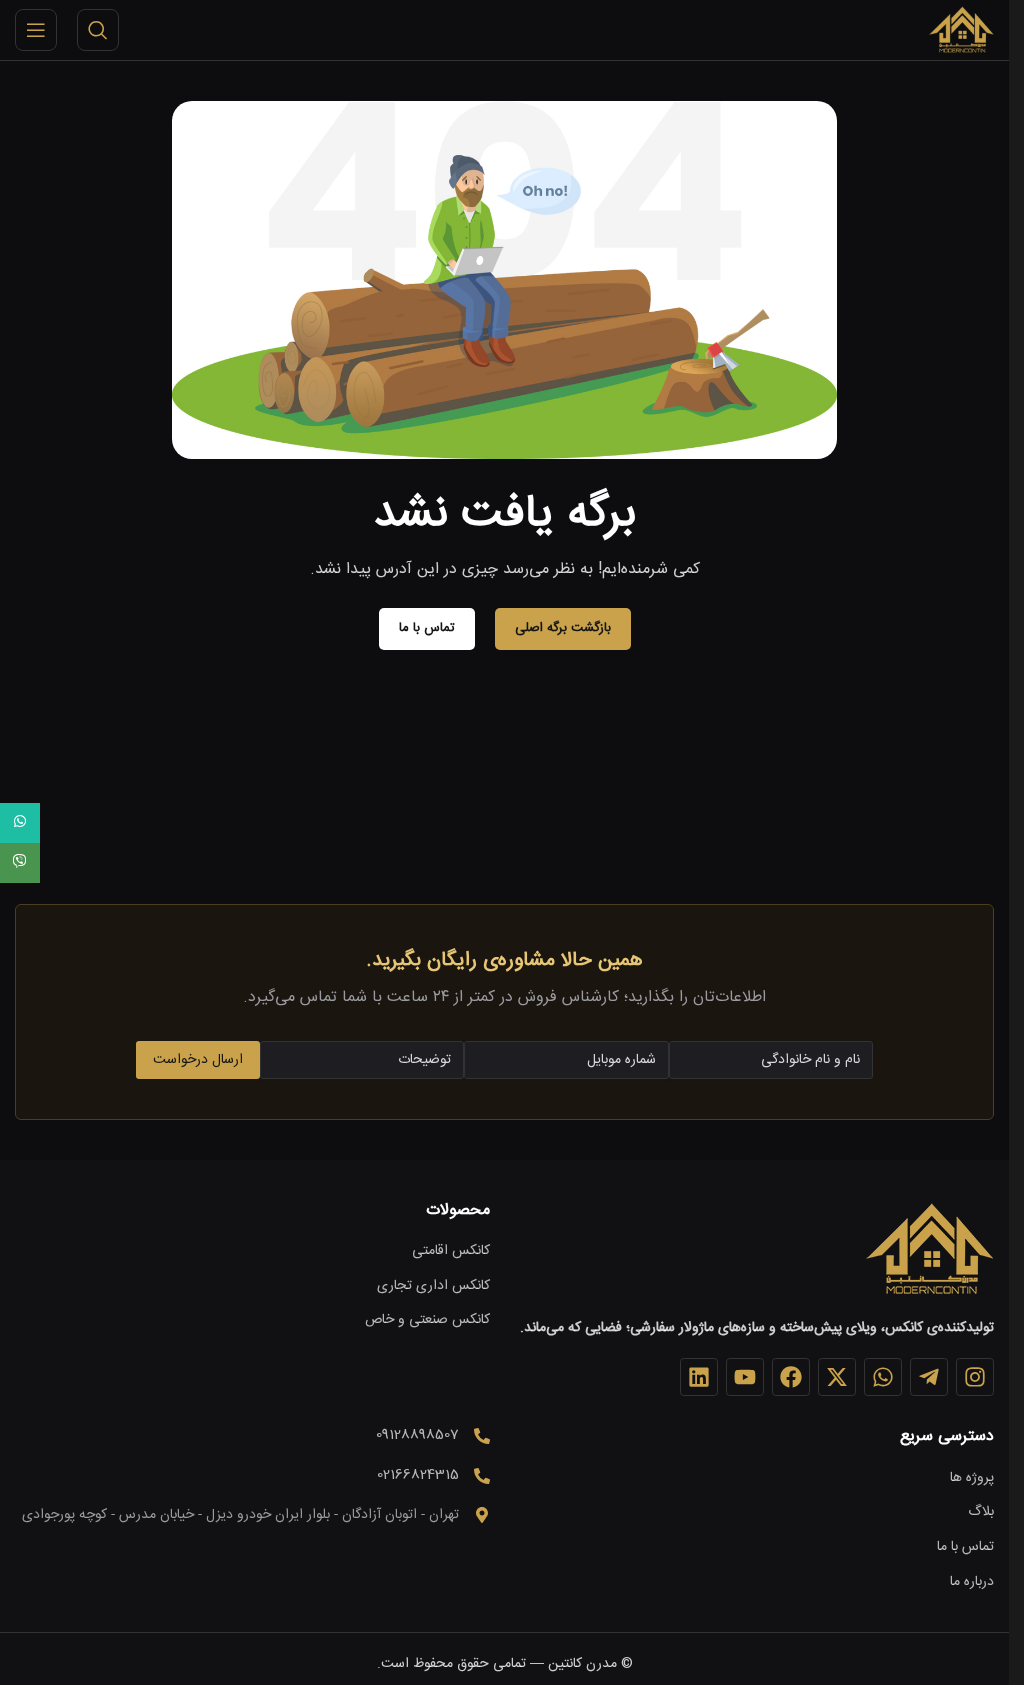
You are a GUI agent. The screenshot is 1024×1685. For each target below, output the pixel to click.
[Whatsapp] (883, 1377)
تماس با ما (965, 1548)
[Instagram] (975, 1377)
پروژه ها (972, 1479)
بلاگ (981, 1513)
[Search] (98, 30)
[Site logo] (961, 31)
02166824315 (418, 1475)
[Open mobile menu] (36, 30)
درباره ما (972, 1583)
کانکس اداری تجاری (433, 1287)
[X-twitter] (837, 1377)
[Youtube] (745, 1377)
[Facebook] (791, 1377)
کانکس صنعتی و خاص (427, 1321)
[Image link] (929, 1250)
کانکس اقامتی (451, 1252)
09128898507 (417, 1435)
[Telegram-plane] (929, 1377)
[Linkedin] (699, 1377)
